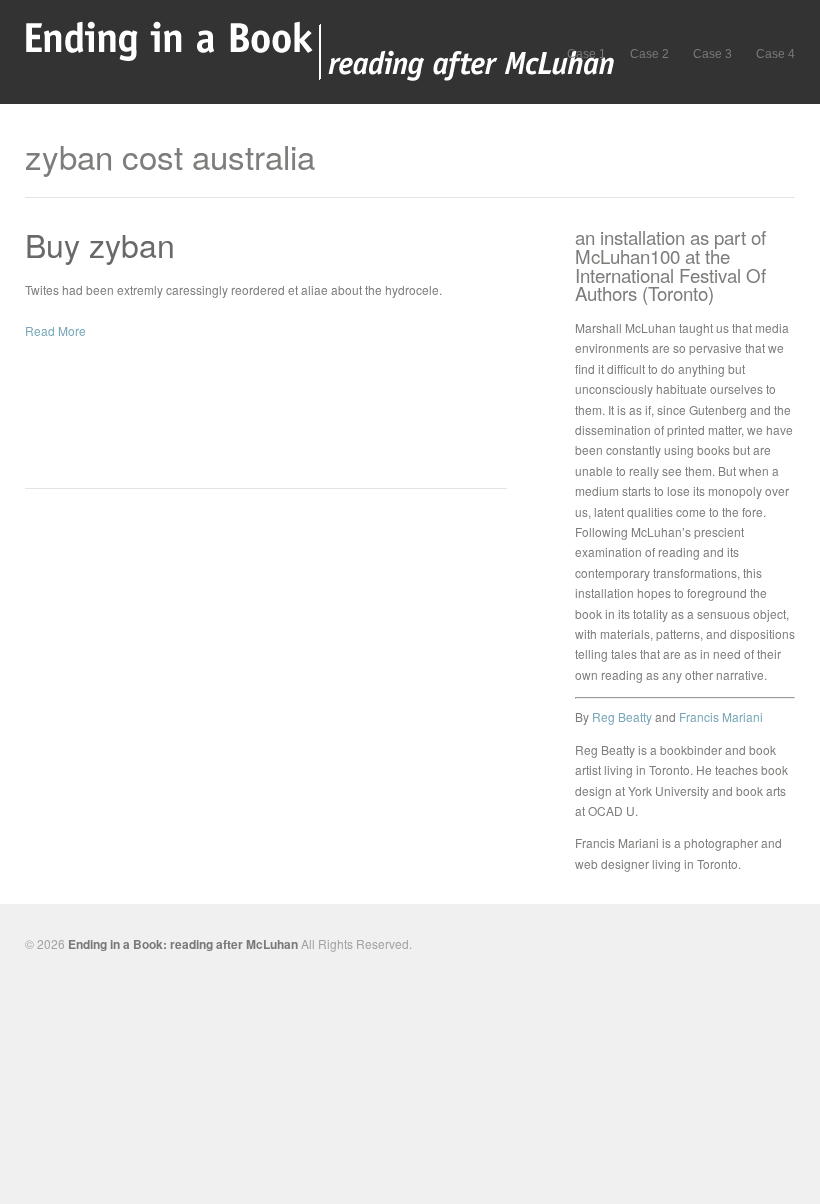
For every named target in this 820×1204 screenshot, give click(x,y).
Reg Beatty (622, 716)
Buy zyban (100, 244)
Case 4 (775, 54)
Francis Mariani (721, 716)
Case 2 (649, 54)
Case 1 (586, 54)
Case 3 (712, 54)
